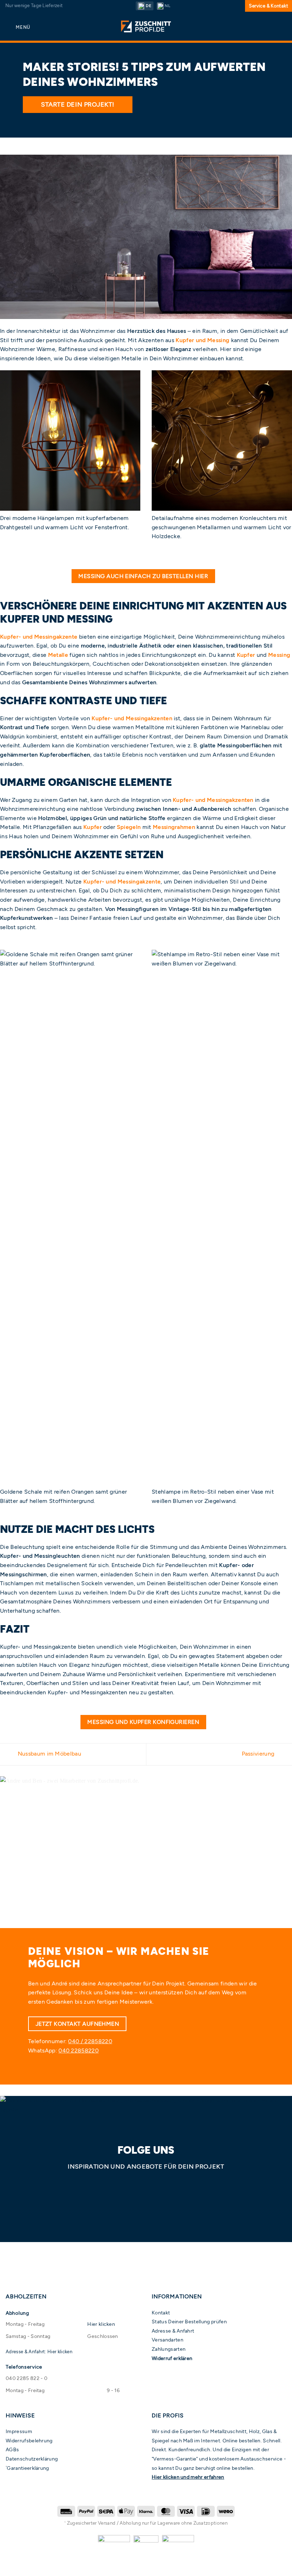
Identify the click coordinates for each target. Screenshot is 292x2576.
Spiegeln (129, 827)
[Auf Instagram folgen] (146, 2186)
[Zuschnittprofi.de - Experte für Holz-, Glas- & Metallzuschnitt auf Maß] (146, 27)
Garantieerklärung (28, 2468)
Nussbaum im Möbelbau (49, 1754)
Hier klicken (101, 2324)
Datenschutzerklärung (32, 2459)
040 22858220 (79, 2051)
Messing (279, 655)
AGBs (12, 2449)
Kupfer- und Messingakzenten (132, 718)
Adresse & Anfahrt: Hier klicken (39, 2352)
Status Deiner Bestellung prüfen (189, 2322)
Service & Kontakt (268, 6)
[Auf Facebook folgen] (131, 2186)
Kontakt (161, 2313)
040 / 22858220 (90, 2041)
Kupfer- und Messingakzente (39, 637)
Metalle (58, 655)
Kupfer (246, 655)
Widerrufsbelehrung (29, 2441)
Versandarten (168, 2340)
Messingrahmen (174, 827)
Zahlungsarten (169, 2349)
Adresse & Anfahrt (173, 2331)
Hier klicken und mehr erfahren (188, 2477)
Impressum (19, 2431)
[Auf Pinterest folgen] (161, 2186)
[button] (18, 27)
